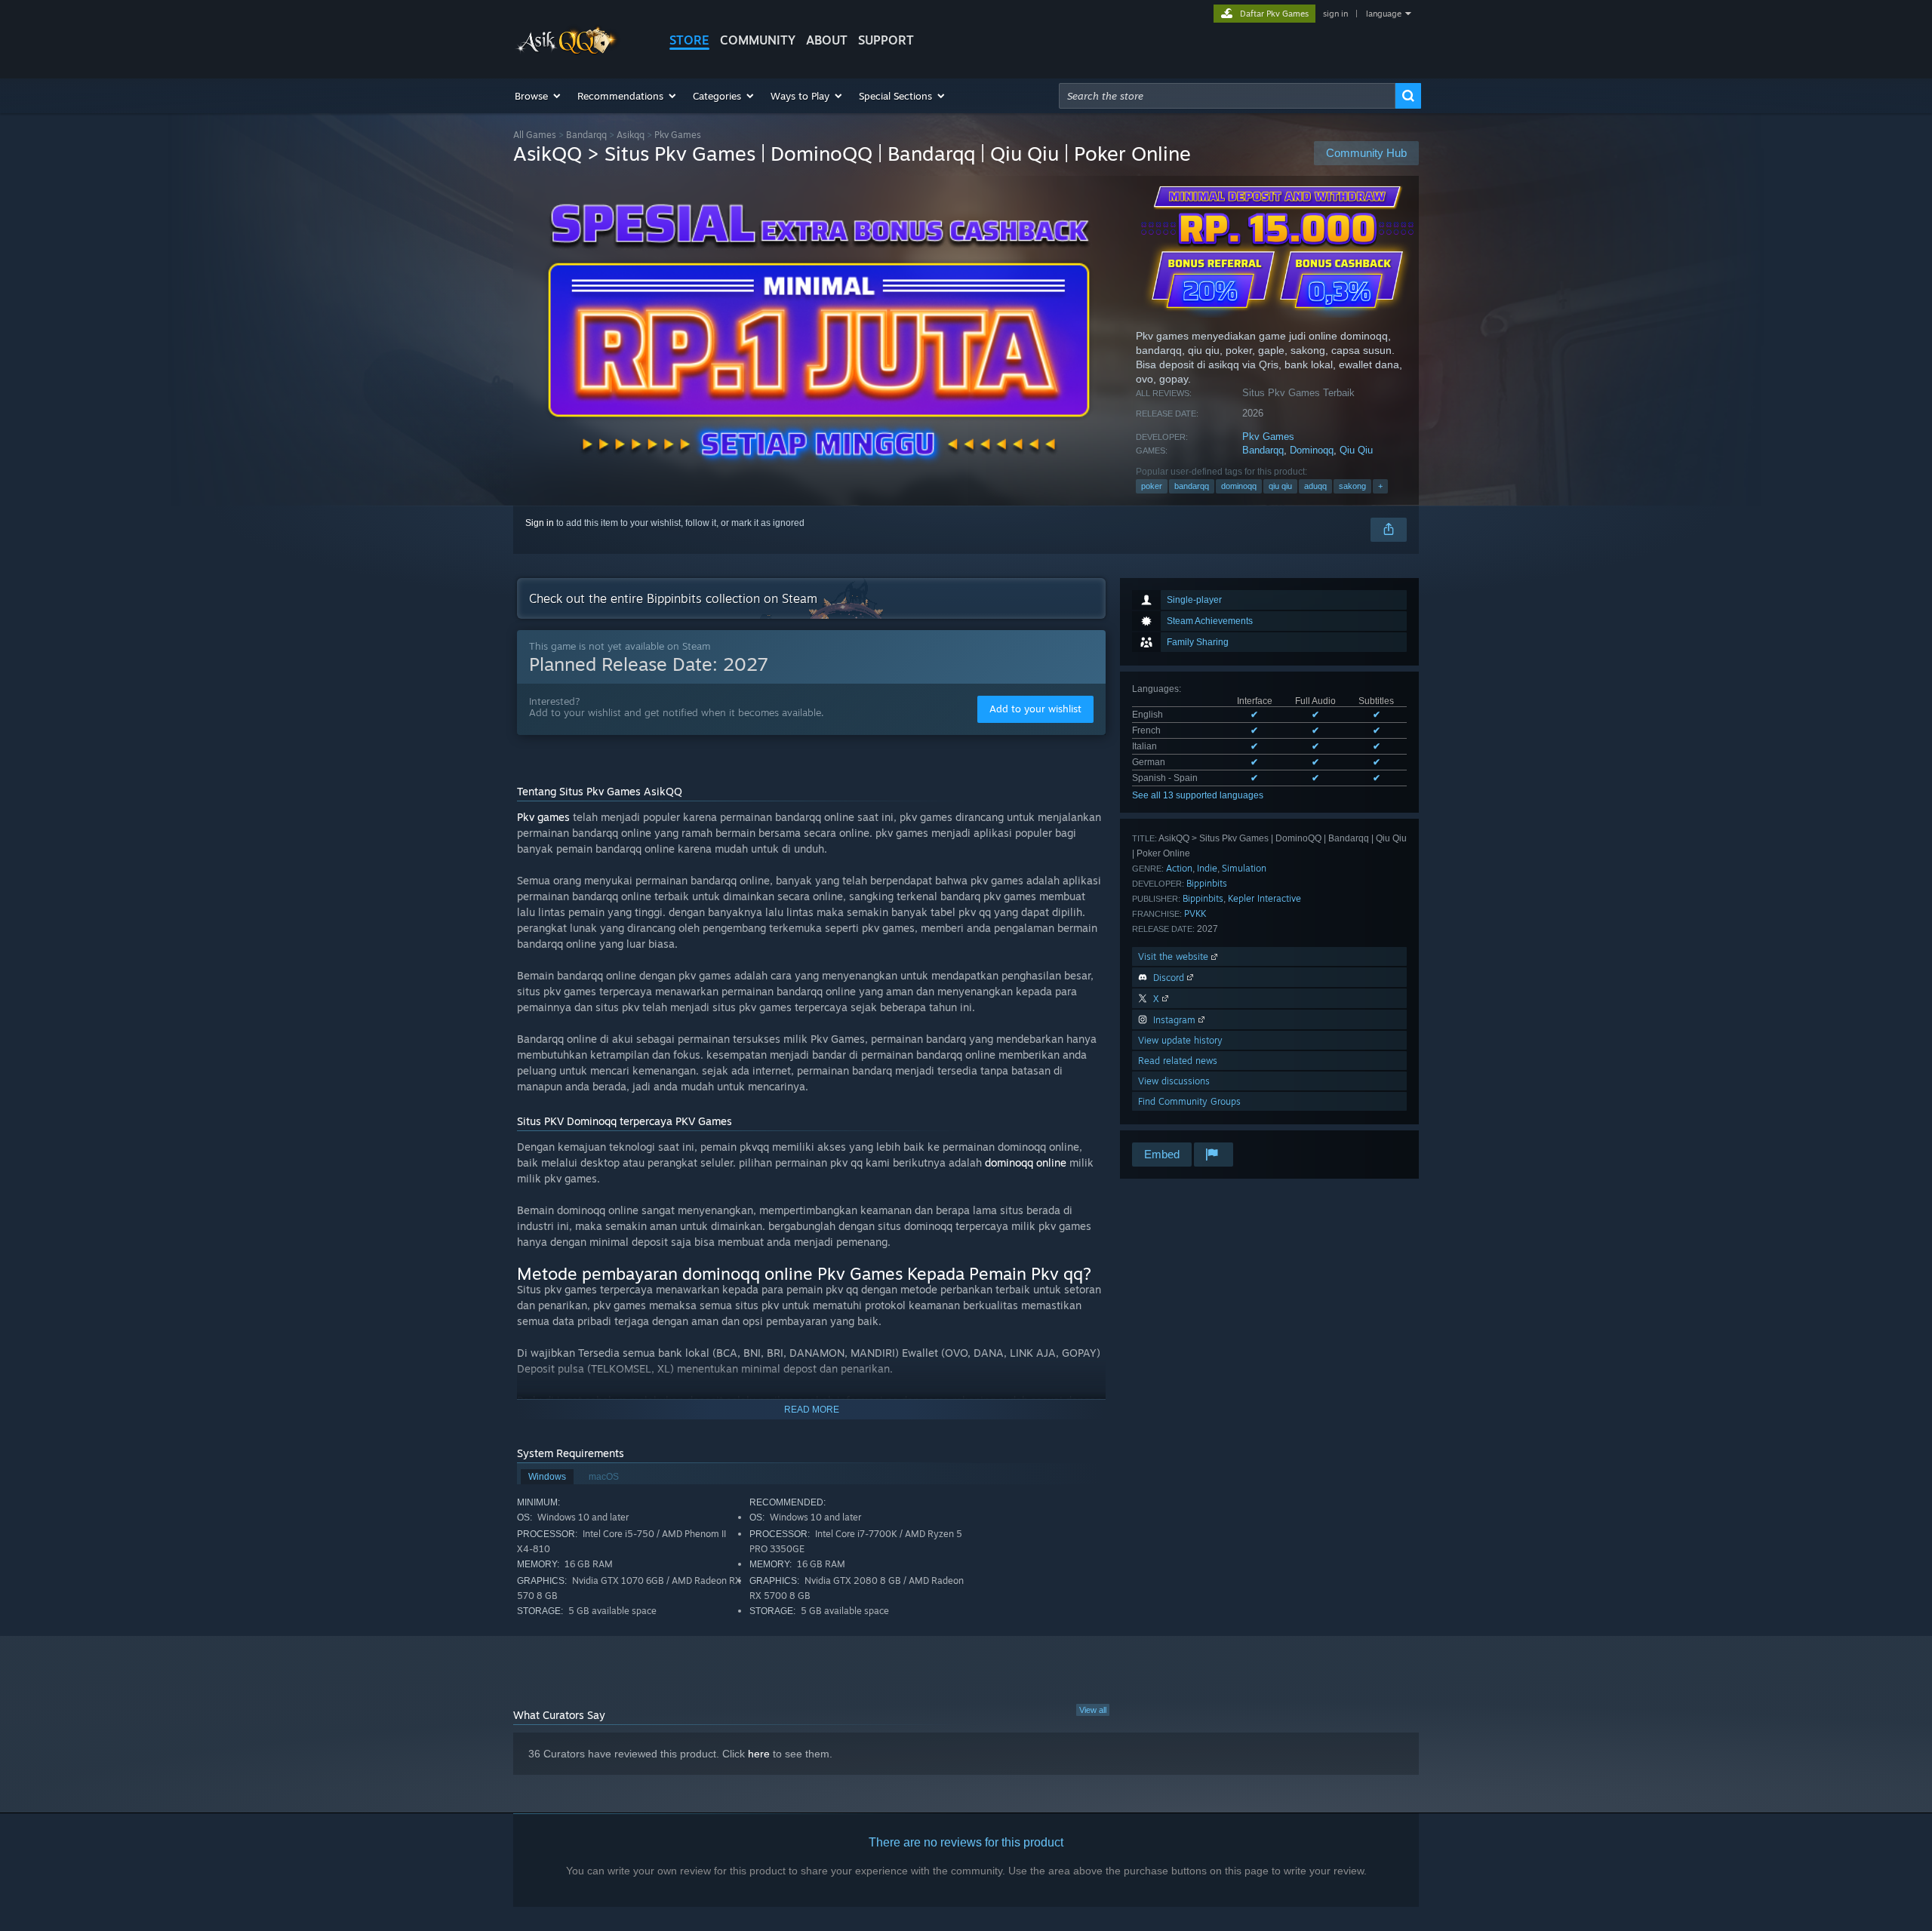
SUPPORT (886, 40)
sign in (1335, 14)
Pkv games (543, 817)
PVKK (1195, 913)
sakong (1352, 486)
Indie (1207, 868)
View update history (1180, 1040)
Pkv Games (1268, 437)
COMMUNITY (758, 40)
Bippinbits (1207, 883)
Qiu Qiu (1356, 450)
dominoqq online (1026, 1162)
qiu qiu (1280, 486)
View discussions (1174, 1081)
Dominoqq (1312, 450)
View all (1093, 1710)
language (1384, 14)
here (759, 1754)
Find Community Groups (1189, 1101)
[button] (538, 96)
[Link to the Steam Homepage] (568, 52)
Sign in (540, 523)
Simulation (1244, 868)
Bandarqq (586, 135)
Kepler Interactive (1264, 898)
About (827, 40)
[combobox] (1227, 96)
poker (1152, 486)
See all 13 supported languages (1198, 795)
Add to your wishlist (1035, 709)
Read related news (1178, 1061)
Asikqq (631, 135)
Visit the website (1175, 956)
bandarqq (1192, 486)
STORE (689, 40)
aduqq (1315, 486)
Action (1179, 868)
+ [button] (1380, 486)
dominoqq (1239, 486)
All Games (535, 135)
